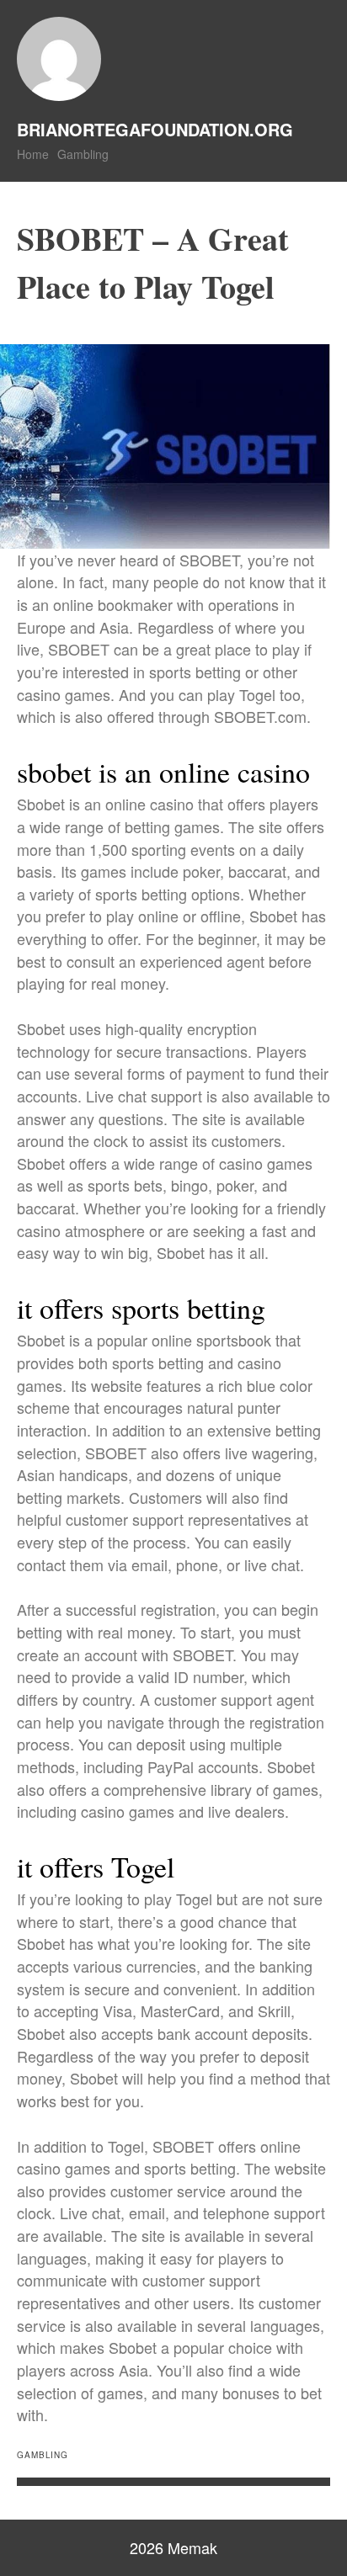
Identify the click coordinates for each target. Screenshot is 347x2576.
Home (33, 154)
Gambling (83, 154)
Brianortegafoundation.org (155, 129)
